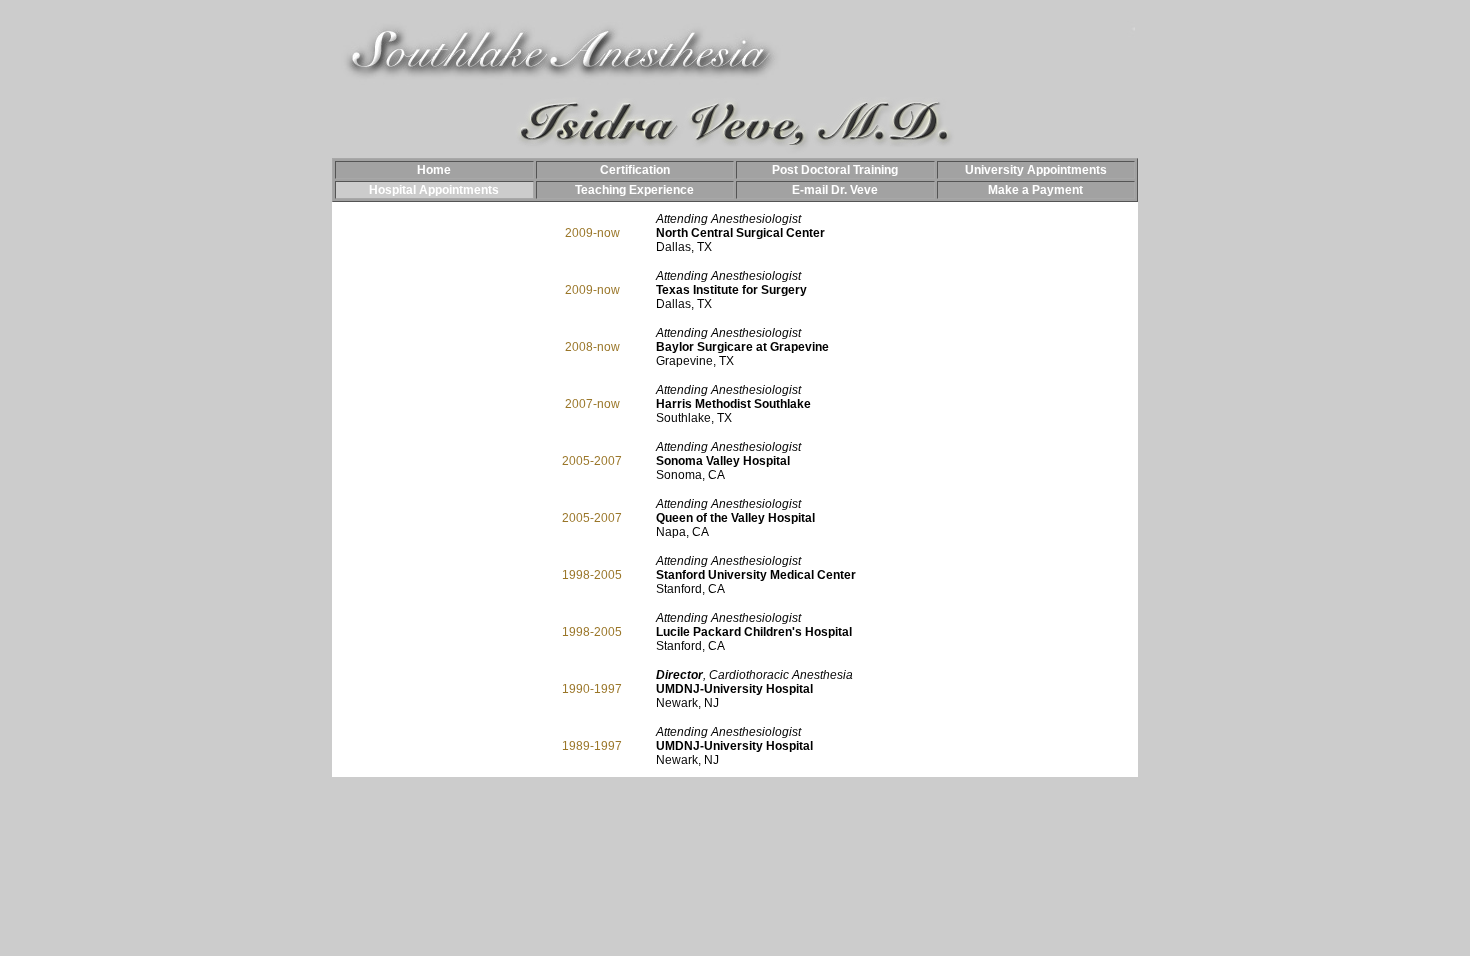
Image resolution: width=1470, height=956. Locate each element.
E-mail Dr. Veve (835, 190)
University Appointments (1036, 170)
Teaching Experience (634, 190)
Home (434, 170)
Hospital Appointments (434, 190)
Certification (635, 170)
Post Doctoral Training (835, 170)
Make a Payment (1035, 190)
